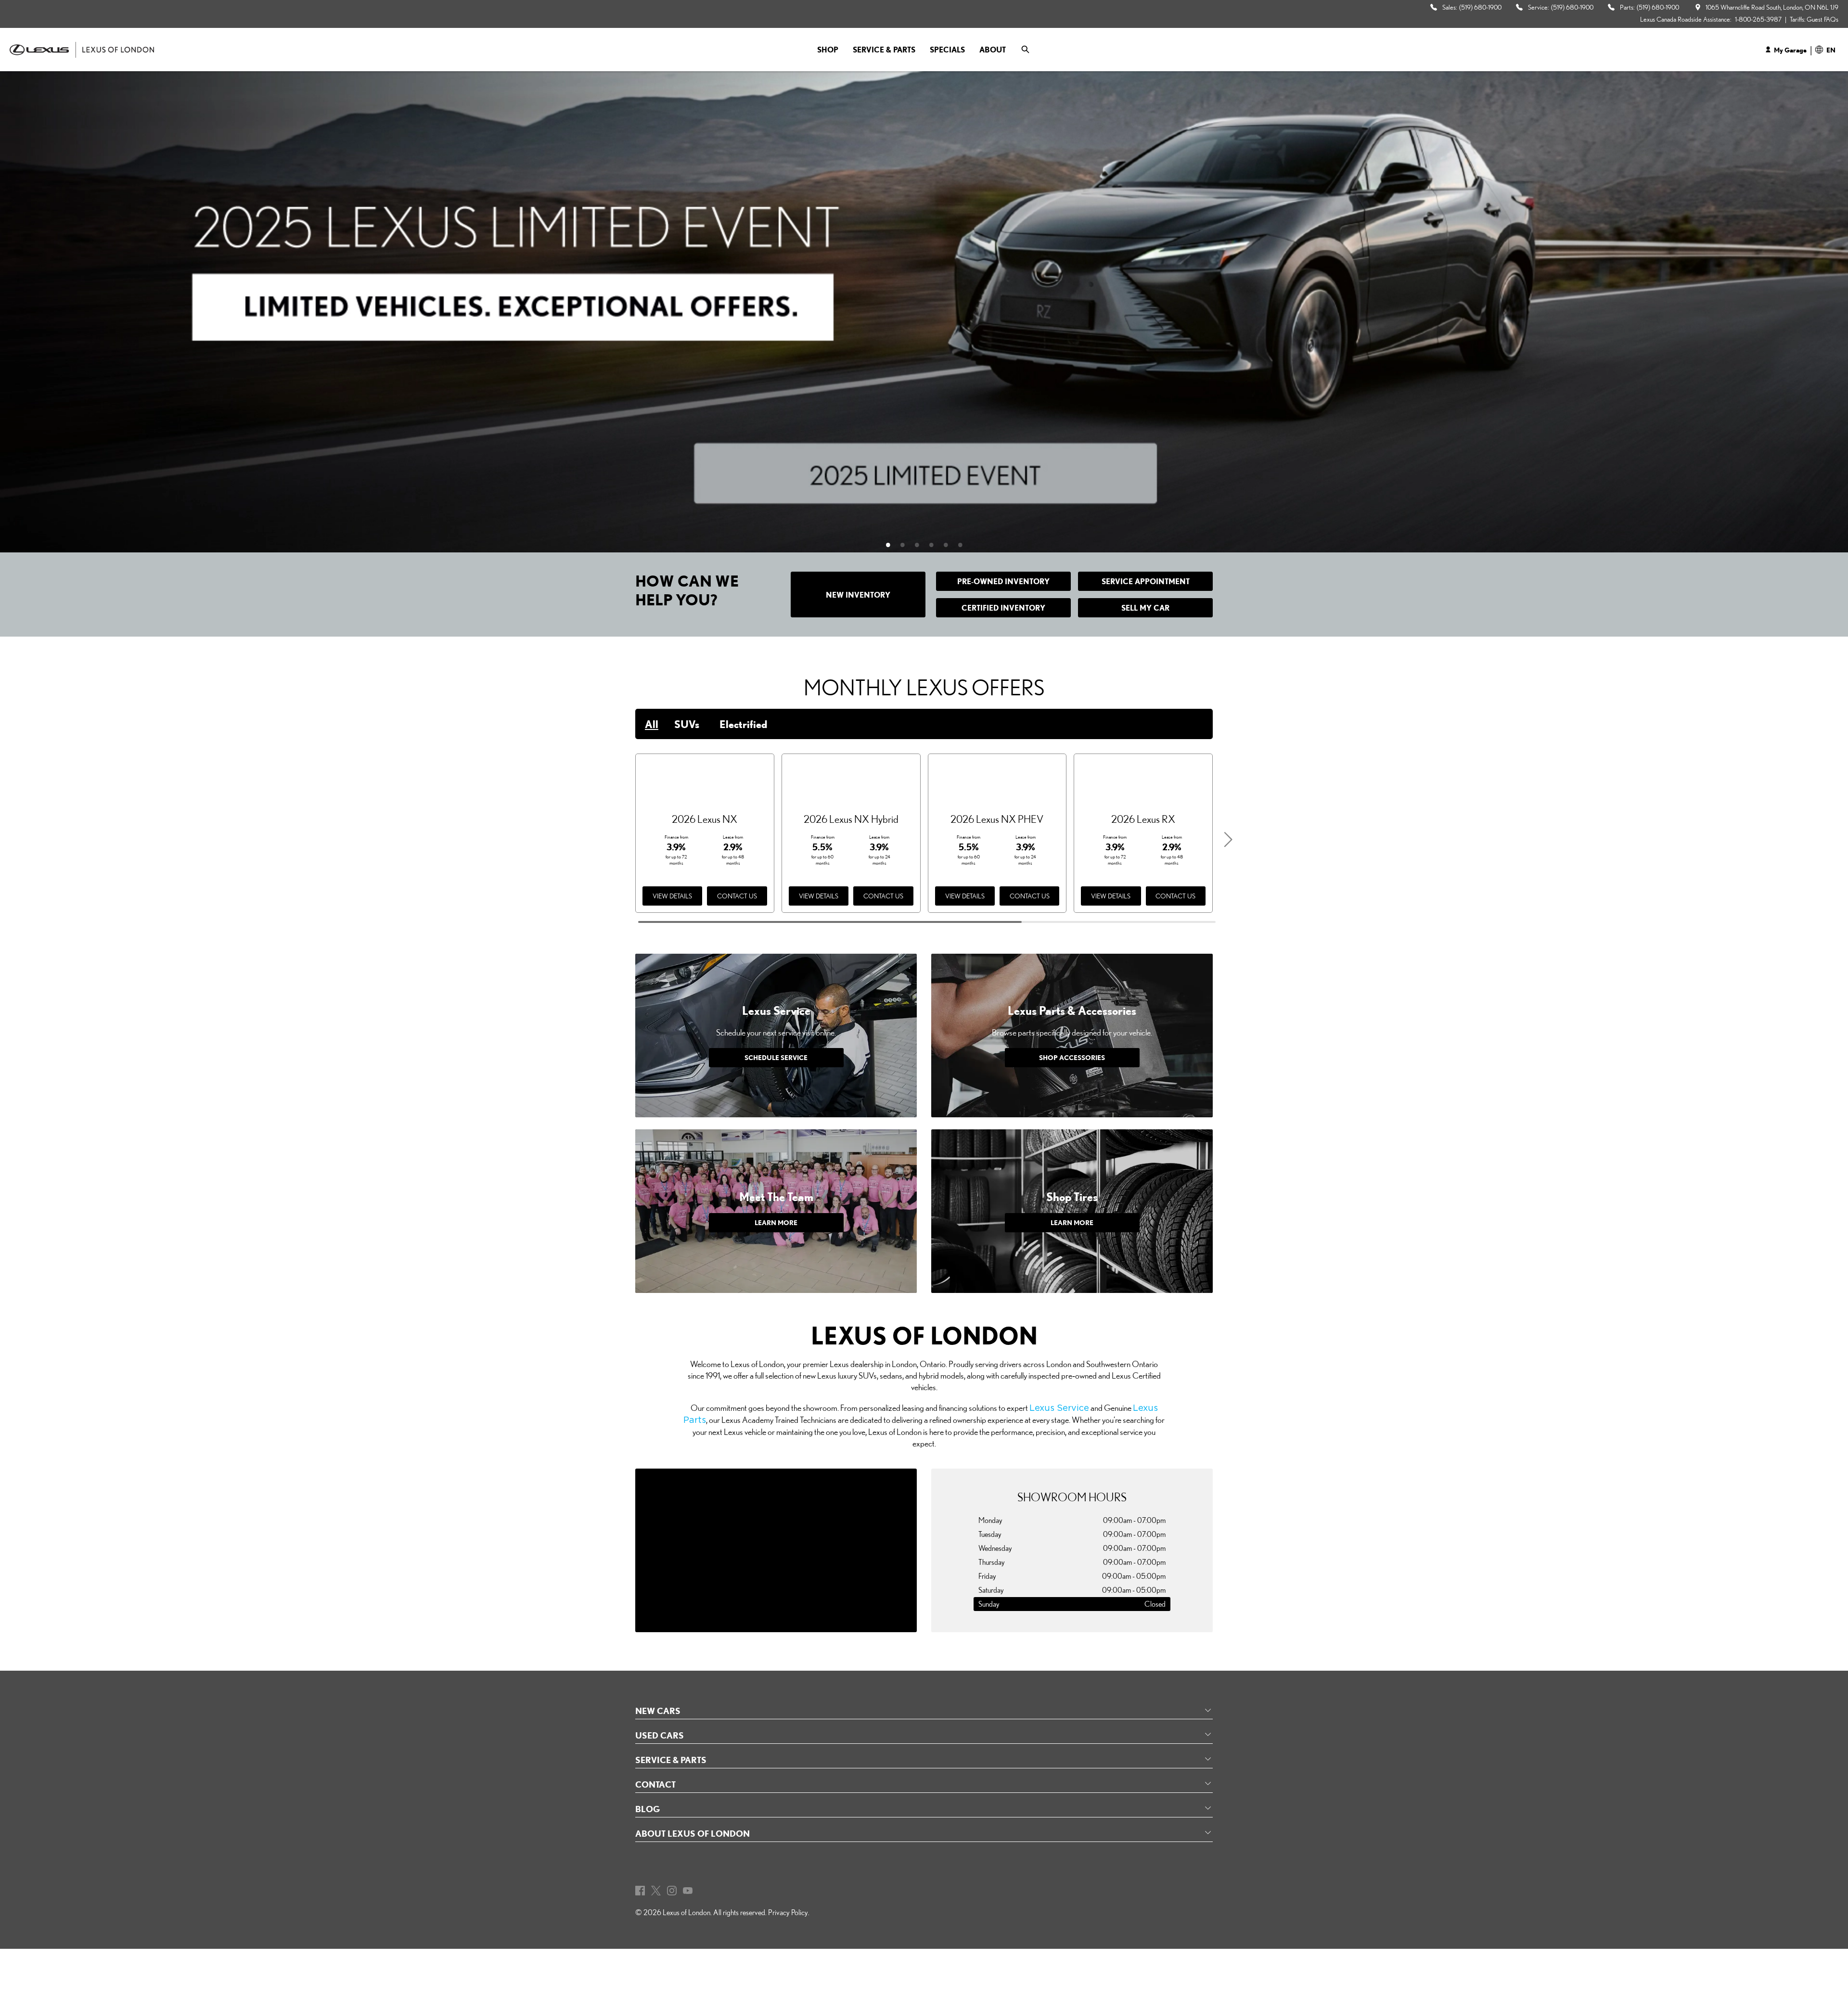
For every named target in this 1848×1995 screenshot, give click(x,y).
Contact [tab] (655, 1784)
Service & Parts (884, 50)
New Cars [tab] (658, 1711)
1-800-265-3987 (1758, 19)
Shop (828, 50)
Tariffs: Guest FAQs (1814, 19)
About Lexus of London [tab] (693, 1833)
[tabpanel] (924, 312)
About (993, 50)
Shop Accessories (1072, 1057)
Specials (947, 50)
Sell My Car (1145, 608)
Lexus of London (687, 1912)
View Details (672, 896)
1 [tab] (893, 545)
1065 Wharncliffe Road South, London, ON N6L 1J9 (1772, 7)
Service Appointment (1146, 581)
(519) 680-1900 (1480, 7)
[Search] (1026, 50)
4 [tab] (936, 545)
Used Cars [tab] (660, 1735)
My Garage (1790, 50)
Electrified (743, 724)
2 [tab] (907, 545)
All (652, 724)
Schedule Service (776, 1057)
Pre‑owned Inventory (1003, 581)
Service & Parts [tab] (671, 1760)
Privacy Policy (788, 1912)
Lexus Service (1059, 1408)
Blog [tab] (648, 1809)
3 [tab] (922, 545)
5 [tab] (950, 545)
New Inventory (858, 595)
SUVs (687, 724)
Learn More (776, 1222)
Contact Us (737, 896)
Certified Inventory (1003, 608)
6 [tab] (965, 545)
